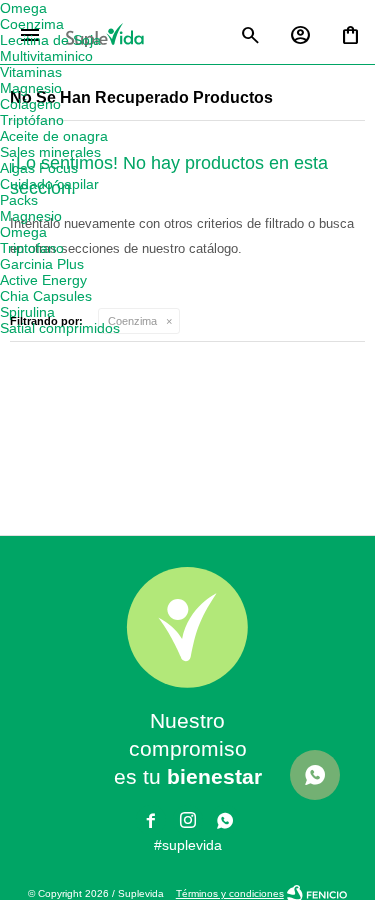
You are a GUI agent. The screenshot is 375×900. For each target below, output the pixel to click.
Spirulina (27, 312)
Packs (19, 200)
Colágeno (30, 104)
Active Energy (43, 280)
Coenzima (132, 321)
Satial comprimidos (60, 328)
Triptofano (32, 248)
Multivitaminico (46, 56)
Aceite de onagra (54, 136)
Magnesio (31, 88)
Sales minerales (50, 152)
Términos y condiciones (230, 893)
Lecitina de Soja (50, 40)
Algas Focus (39, 168)
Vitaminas (31, 72)
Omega (23, 8)
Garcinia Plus (42, 264)
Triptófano (32, 120)
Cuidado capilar (49, 184)
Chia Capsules (46, 296)
